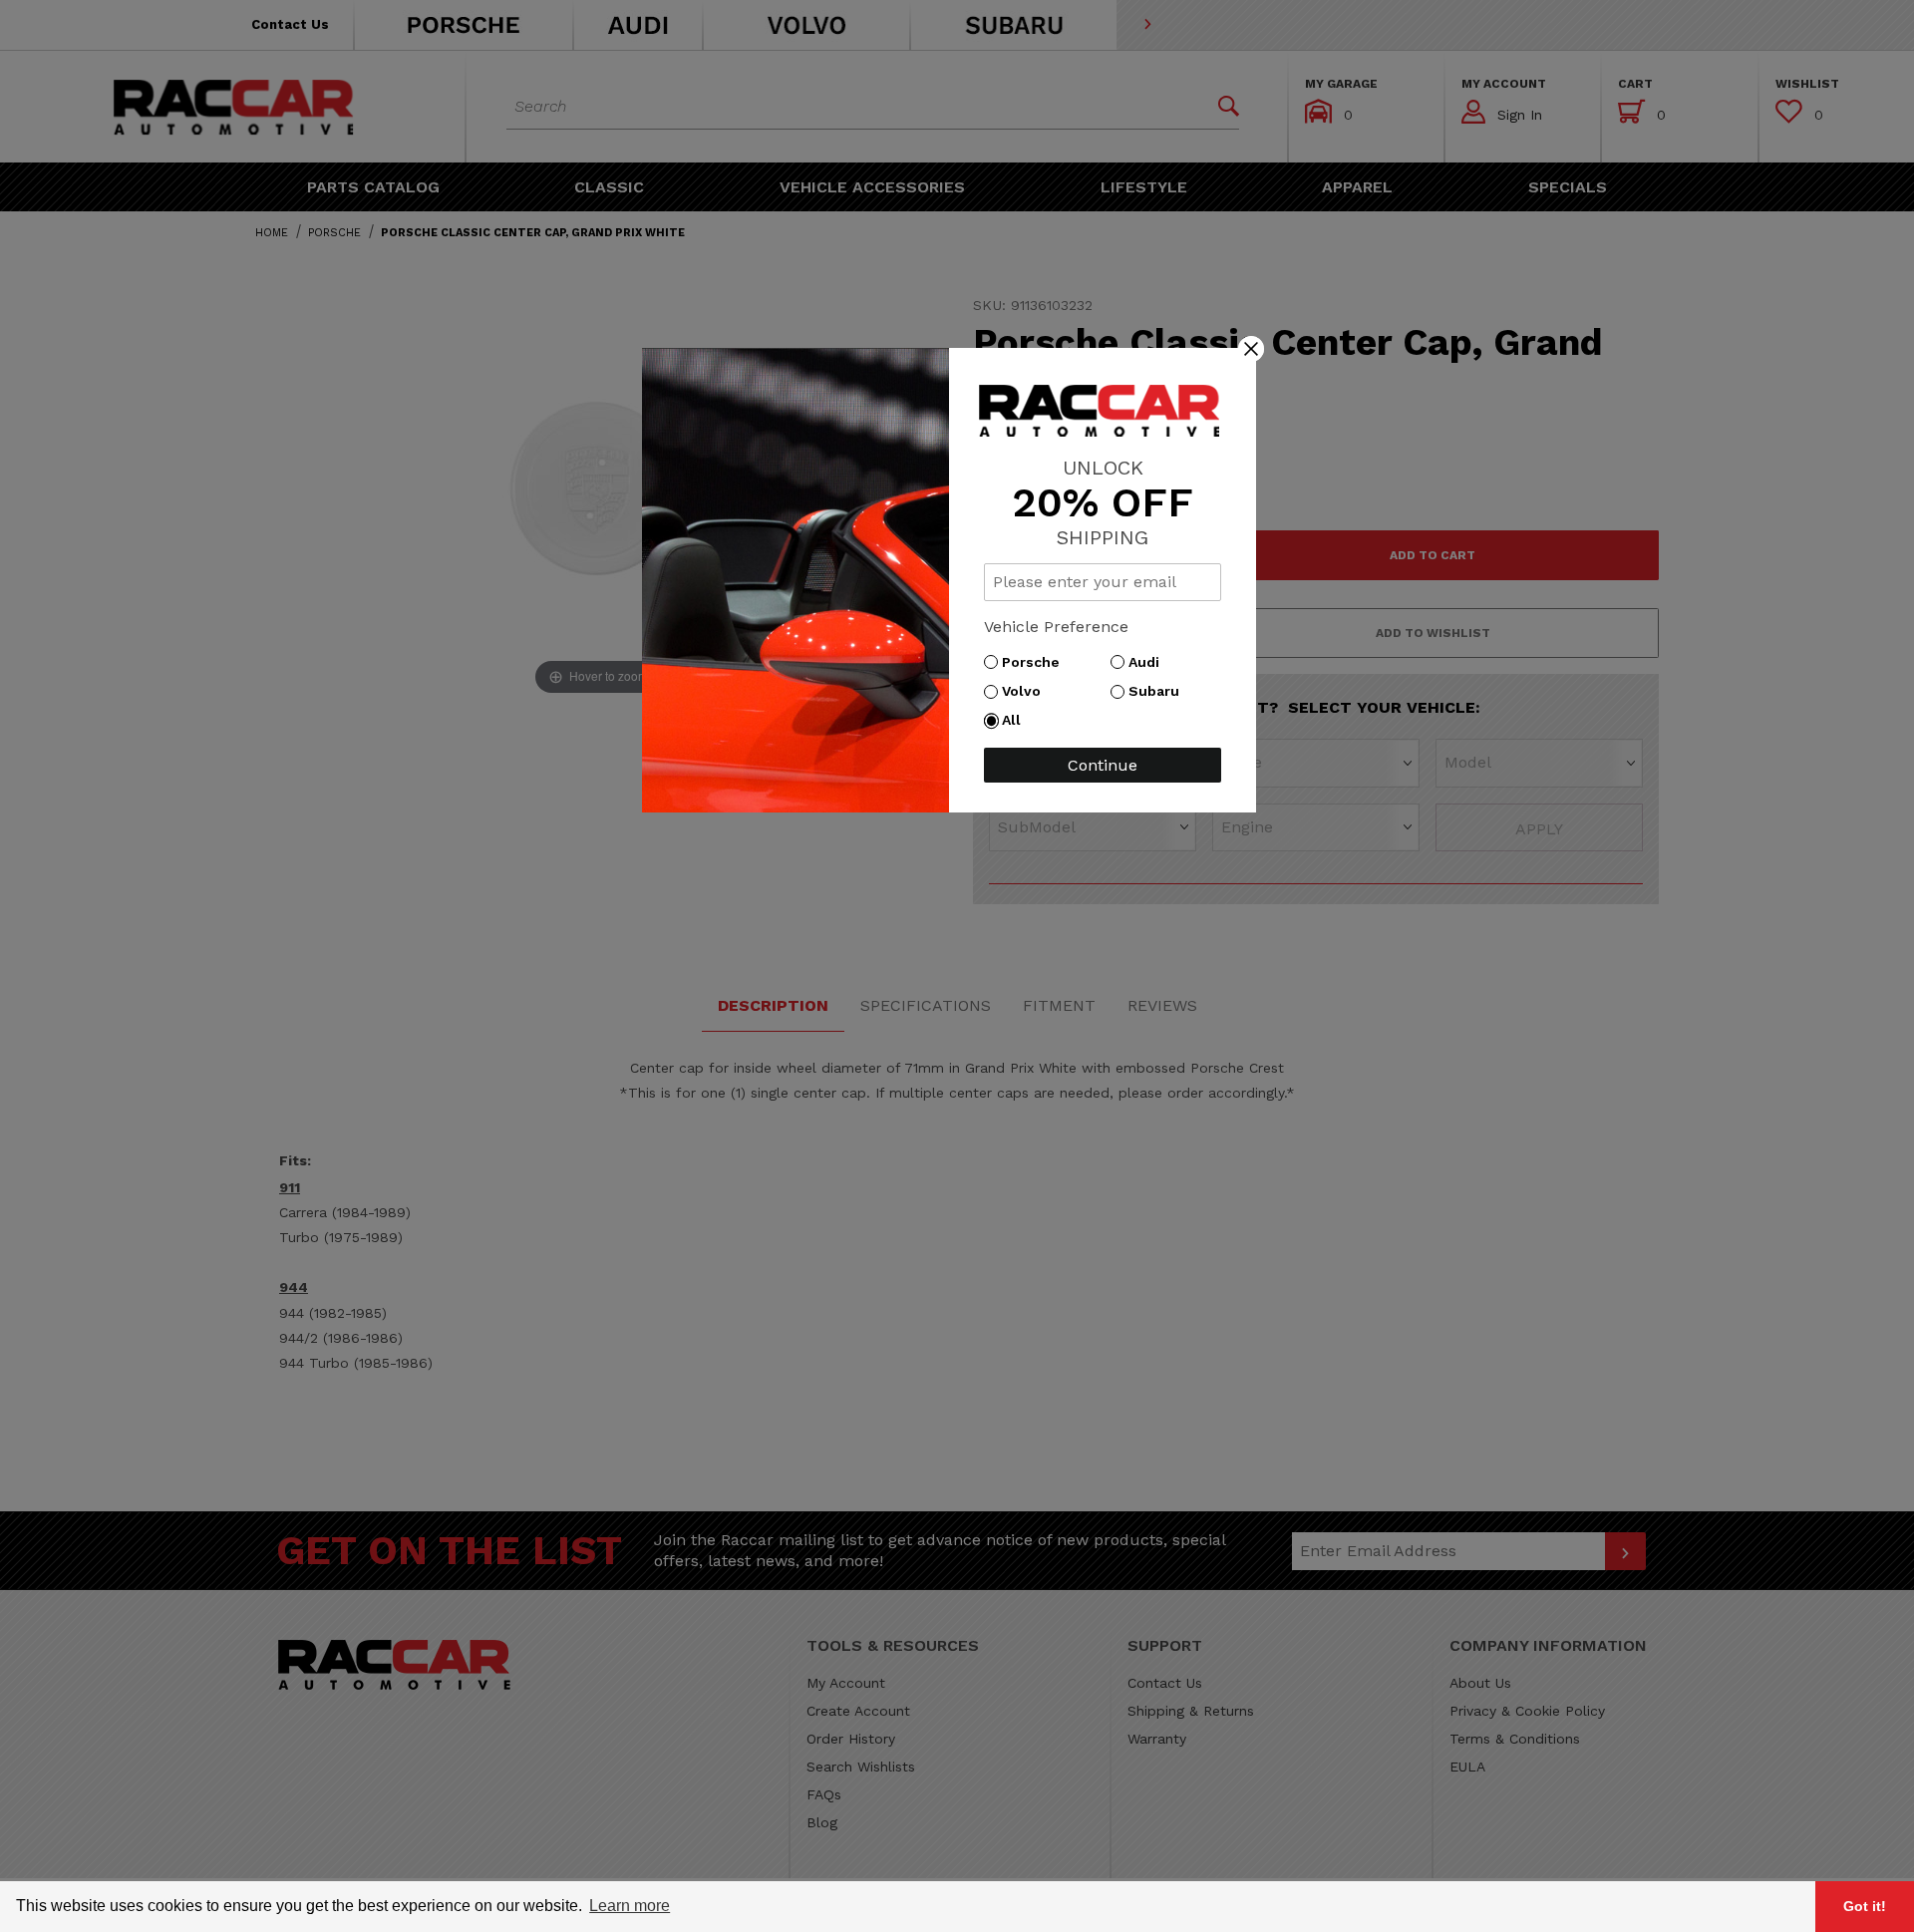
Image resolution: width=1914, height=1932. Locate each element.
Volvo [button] (1026, 691)
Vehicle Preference (1056, 627)
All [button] (1016, 720)
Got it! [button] (1865, 1906)
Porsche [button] (1036, 662)
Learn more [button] (630, 1906)
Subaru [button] (1159, 691)
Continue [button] (1103, 765)
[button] (1251, 348)
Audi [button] (1149, 662)
